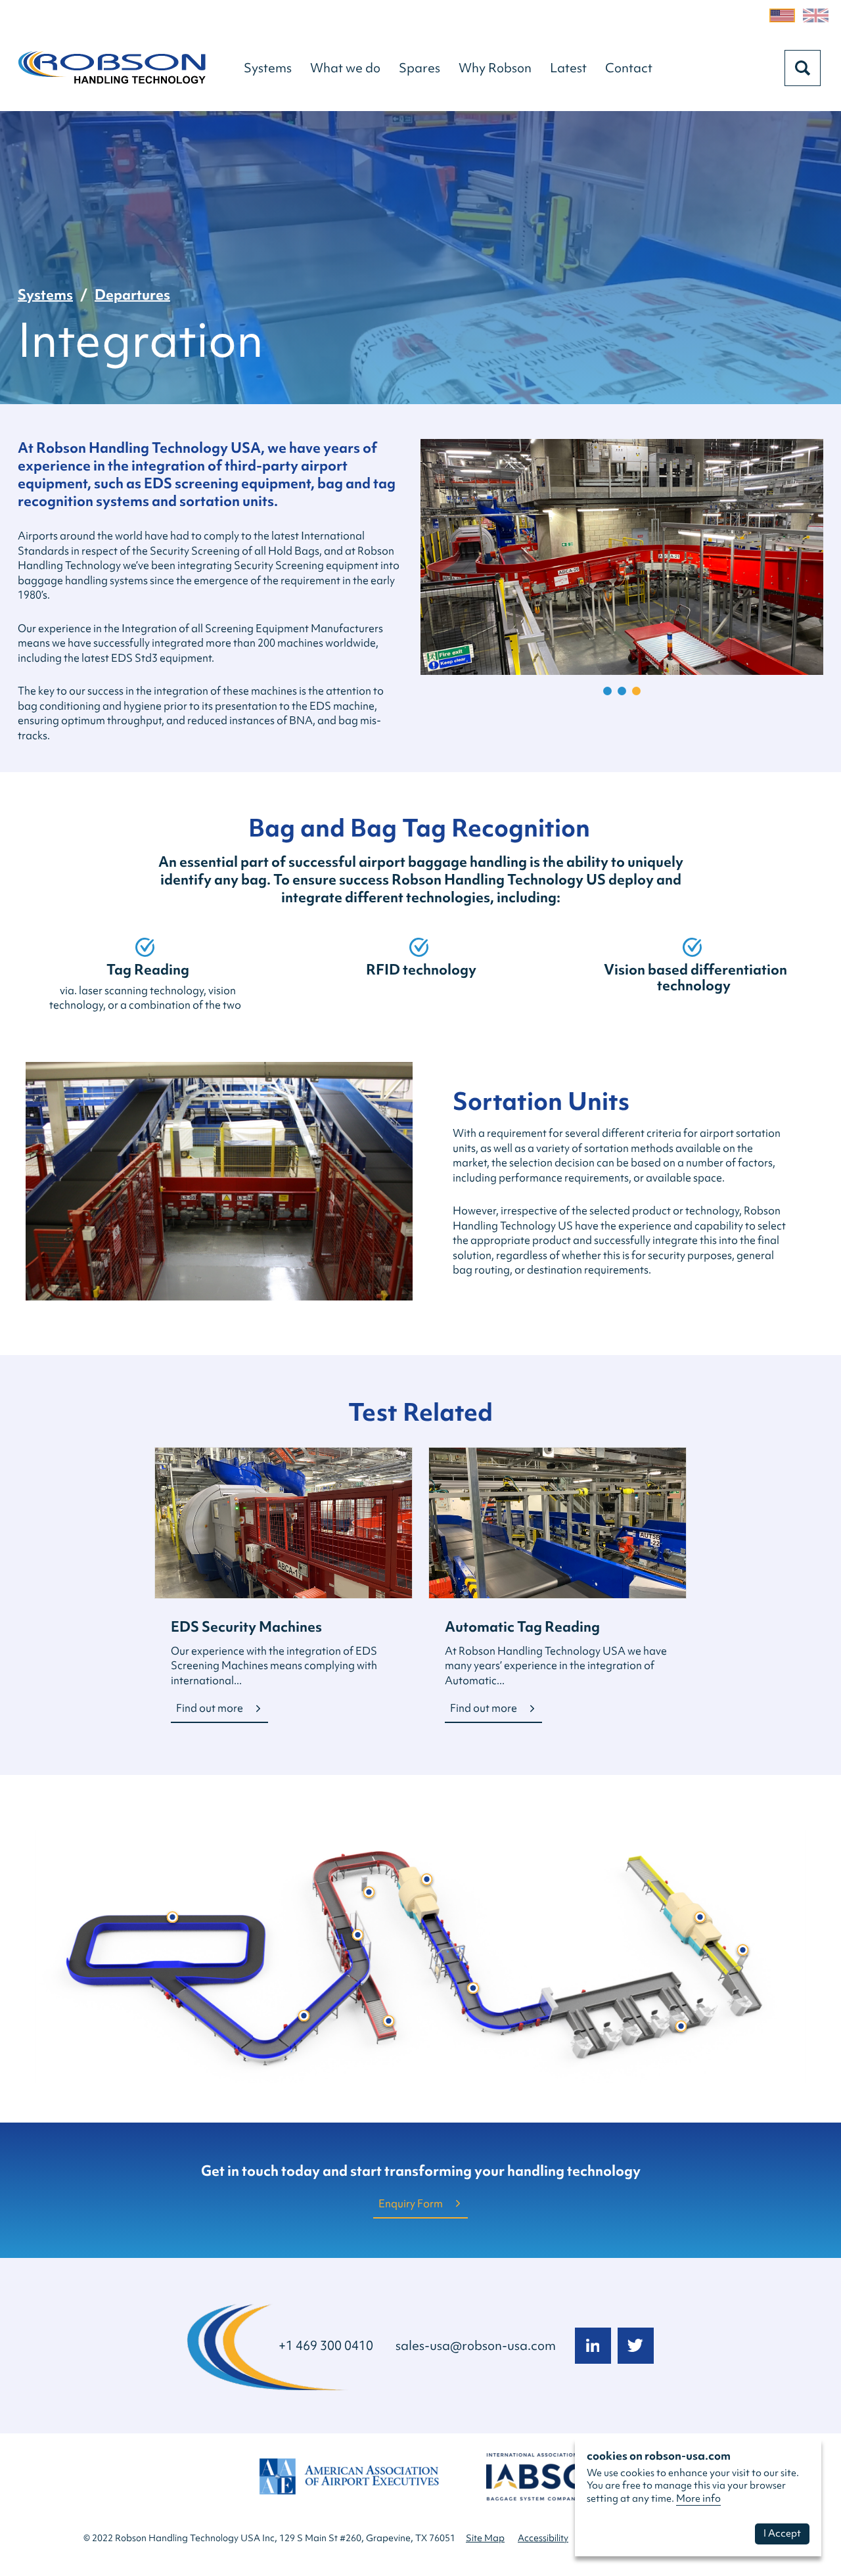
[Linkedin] (593, 2346)
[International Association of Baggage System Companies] (536, 2483)
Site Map (485, 2538)
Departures (132, 295)
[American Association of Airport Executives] (348, 2483)
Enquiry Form (411, 2203)
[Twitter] (636, 2346)
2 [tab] (622, 691)
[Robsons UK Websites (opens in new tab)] (816, 15)
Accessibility (543, 2538)
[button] (268, 68)
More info (698, 2498)
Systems (45, 295)
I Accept (782, 2533)
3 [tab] (636, 691)
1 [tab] (607, 691)
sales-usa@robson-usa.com (476, 2345)
